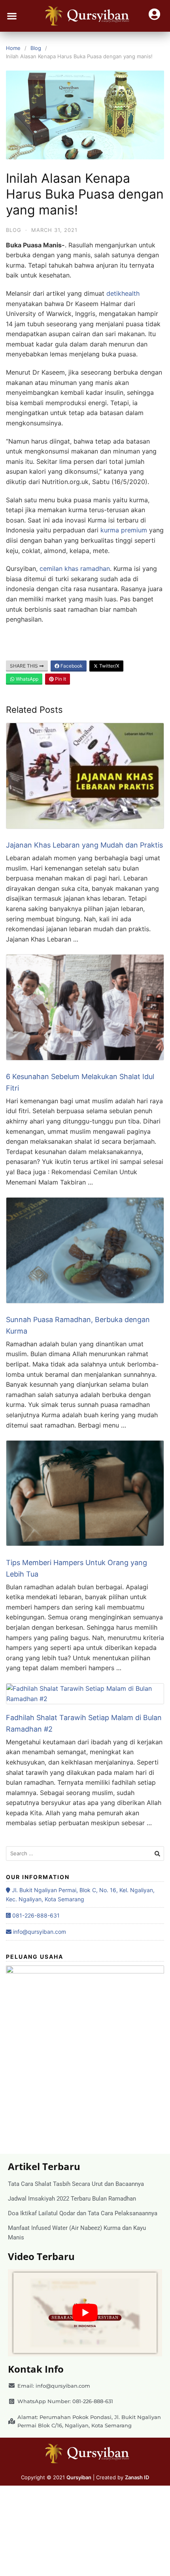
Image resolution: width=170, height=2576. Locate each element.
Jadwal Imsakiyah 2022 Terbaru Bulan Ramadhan (72, 2199)
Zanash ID (137, 2477)
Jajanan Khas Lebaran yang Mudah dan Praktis (84, 845)
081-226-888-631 (35, 1915)
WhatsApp (26, 679)
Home (13, 48)
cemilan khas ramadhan (74, 568)
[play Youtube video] (85, 2313)
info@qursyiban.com (39, 1932)
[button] (12, 16)
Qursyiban (79, 2477)
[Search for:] (85, 1854)
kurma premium (124, 530)
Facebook (71, 666)
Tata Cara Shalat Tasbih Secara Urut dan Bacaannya (76, 2184)
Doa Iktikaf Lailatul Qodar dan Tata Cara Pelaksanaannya (83, 2213)
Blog (36, 48)
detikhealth (123, 293)
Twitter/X (109, 666)
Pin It (60, 679)
